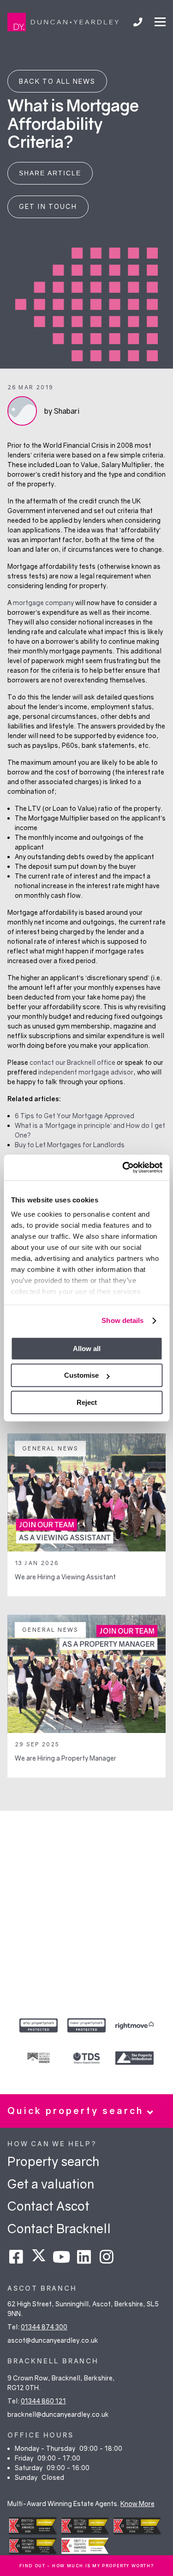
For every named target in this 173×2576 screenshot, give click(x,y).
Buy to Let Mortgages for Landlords (70, 1145)
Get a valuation (51, 2184)
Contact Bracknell (59, 2228)
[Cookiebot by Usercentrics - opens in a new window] (123, 1167)
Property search (53, 2161)
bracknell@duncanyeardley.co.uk (58, 2414)
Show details (122, 1320)
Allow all (87, 1349)
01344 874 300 (44, 2327)
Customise (81, 1375)
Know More (137, 2504)
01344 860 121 (43, 2401)
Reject (87, 1402)
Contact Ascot (48, 2206)
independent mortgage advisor (86, 1072)
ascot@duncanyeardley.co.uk (53, 2340)
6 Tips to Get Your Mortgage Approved (75, 1116)
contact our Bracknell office (72, 1062)
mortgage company (43, 603)
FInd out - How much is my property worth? (87, 2566)
